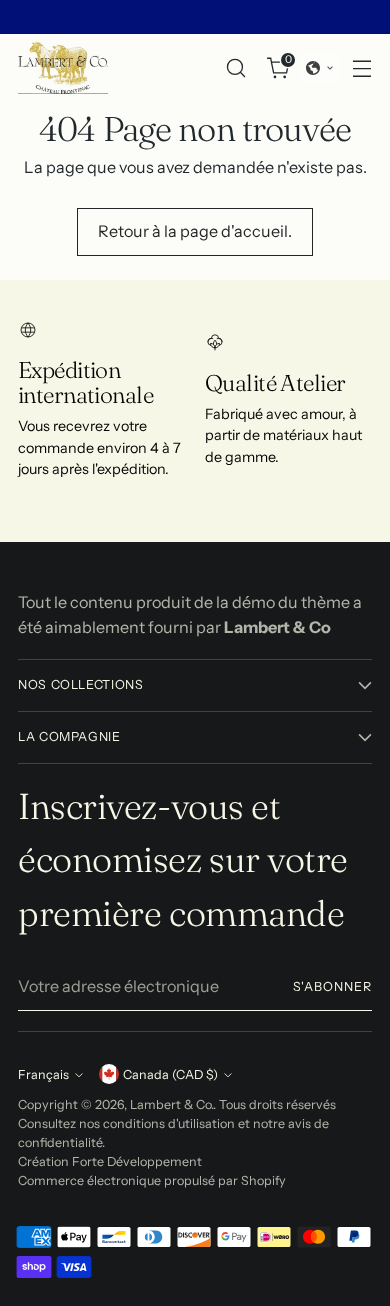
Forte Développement (137, 1161)
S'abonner (332, 986)
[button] (320, 68)
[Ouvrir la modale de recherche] (235, 67)
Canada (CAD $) (170, 1074)
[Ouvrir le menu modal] (361, 67)
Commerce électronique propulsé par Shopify (152, 1180)
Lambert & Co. (171, 1104)
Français (43, 1074)
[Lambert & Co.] (63, 68)
